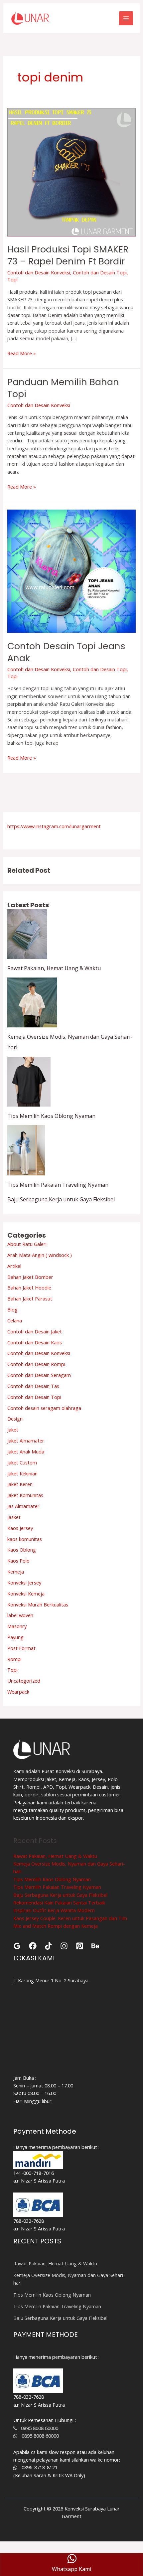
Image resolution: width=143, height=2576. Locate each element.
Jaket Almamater (26, 1440)
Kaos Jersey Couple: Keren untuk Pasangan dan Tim (70, 1918)
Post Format (21, 1648)
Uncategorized (24, 1681)
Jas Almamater (23, 1506)
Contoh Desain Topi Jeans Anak (66, 652)
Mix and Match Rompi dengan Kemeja (56, 1926)
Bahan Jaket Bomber (30, 1277)
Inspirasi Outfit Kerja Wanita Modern (54, 1910)
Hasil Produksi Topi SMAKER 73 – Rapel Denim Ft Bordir (68, 255)
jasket (14, 1517)
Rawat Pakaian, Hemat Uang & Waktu (54, 968)
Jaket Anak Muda (26, 1451)
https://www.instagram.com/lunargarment (54, 826)
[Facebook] (33, 1946)
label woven (20, 1615)
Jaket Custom (22, 1462)
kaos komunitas (25, 1539)
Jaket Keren (20, 1484)
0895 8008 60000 (38, 2428)
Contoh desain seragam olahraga (44, 1408)
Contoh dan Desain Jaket (35, 1331)
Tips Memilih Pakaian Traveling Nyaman (58, 1185)
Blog (12, 1309)
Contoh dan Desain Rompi (36, 1364)
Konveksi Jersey (24, 1583)
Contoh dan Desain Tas (33, 1386)
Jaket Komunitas (25, 1495)
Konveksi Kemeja (26, 1593)
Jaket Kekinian (22, 1473)
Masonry (17, 1626)
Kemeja (16, 1572)
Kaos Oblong (22, 1550)
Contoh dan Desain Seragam (39, 1375)
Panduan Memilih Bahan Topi (63, 388)
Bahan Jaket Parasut (30, 1298)
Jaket (13, 1430)
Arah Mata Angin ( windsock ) (40, 1255)
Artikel (14, 1266)
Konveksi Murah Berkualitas (38, 1604)
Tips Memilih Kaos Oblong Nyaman (51, 1116)
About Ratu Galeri (27, 1244)
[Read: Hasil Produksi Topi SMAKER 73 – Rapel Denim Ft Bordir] (71, 172)
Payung (15, 1637)
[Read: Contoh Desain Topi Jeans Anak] (71, 570)
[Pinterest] (80, 1946)
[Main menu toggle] (126, 18)
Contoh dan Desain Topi (100, 272)
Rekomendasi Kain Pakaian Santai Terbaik (59, 1902)
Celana (15, 1320)
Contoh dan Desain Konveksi (39, 272)
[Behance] (95, 1946)
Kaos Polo (18, 1561)
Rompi (14, 1659)
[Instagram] (64, 1946)
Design (15, 1419)
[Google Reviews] (17, 1946)
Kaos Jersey (20, 1528)
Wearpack (18, 1692)
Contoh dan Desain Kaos (35, 1342)
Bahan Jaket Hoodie (29, 1288)
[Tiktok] (48, 1946)
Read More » (22, 353)
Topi (12, 279)
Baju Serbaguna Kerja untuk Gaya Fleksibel (61, 1199)
